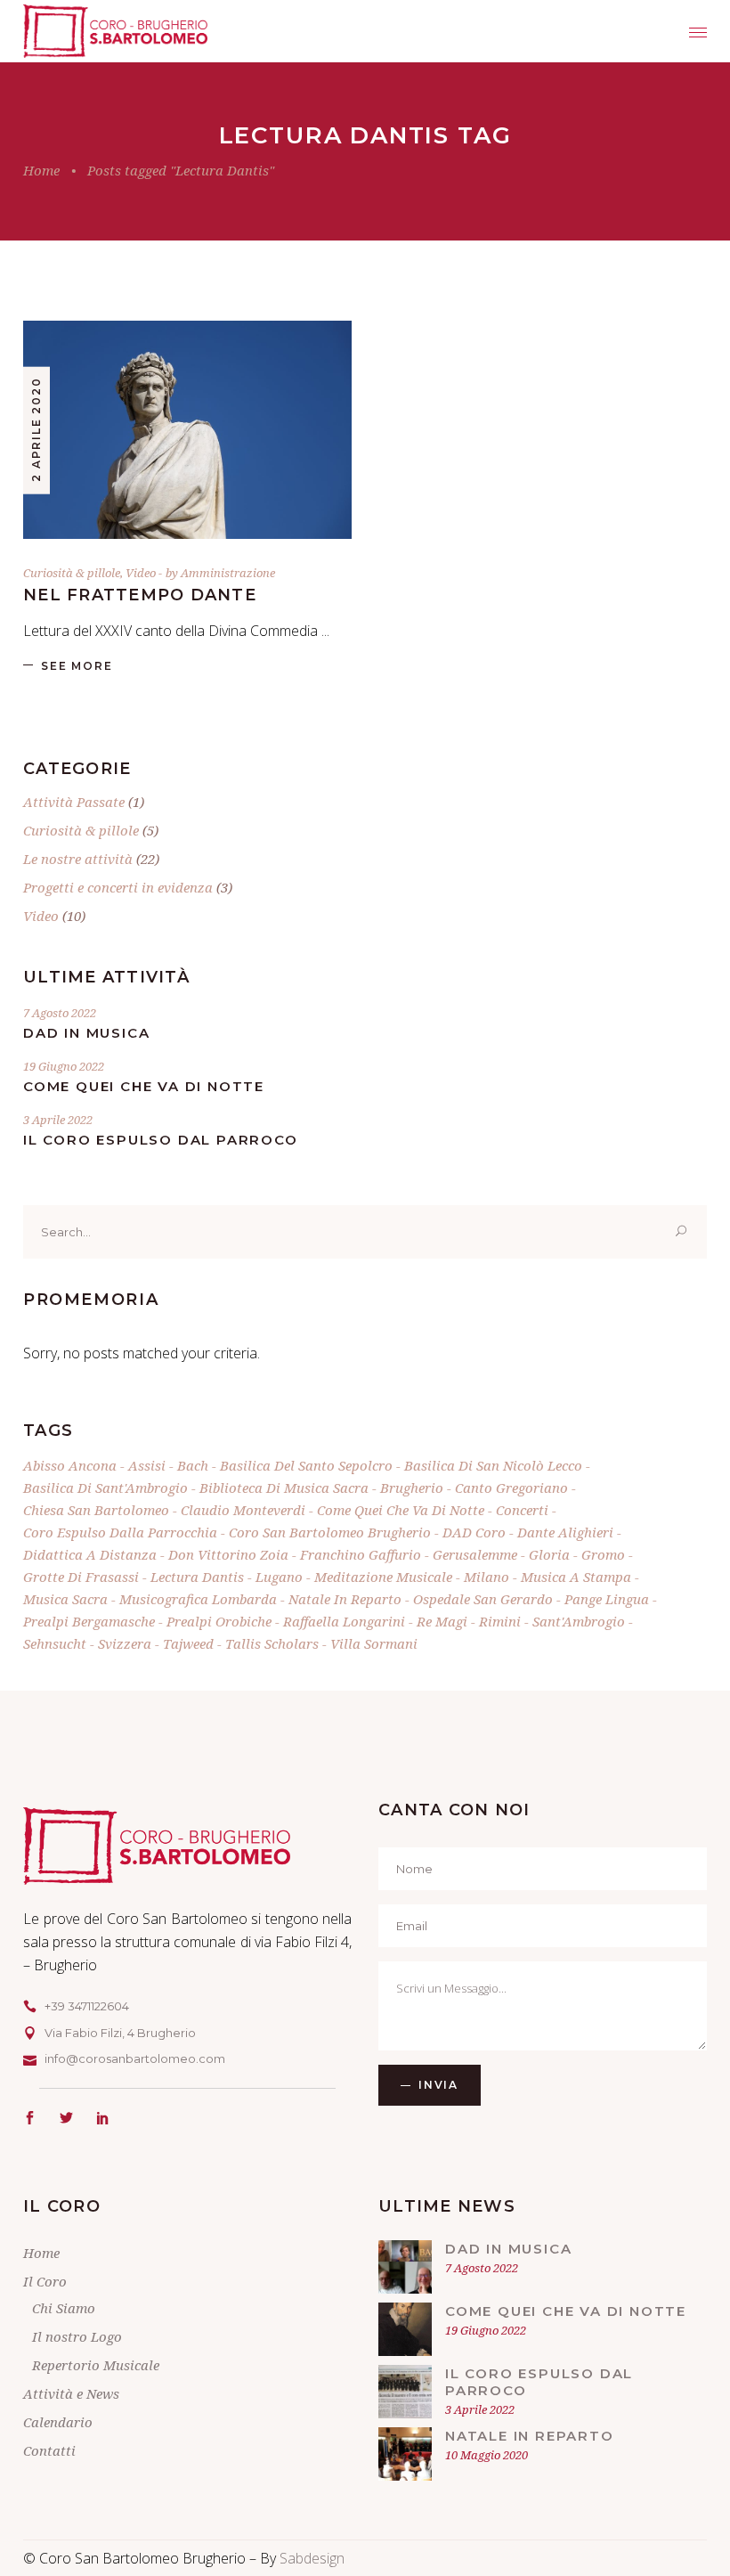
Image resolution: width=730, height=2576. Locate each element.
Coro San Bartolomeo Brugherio (330, 1532)
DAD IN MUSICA (86, 1033)
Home (41, 170)
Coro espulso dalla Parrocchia (120, 1532)
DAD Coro (474, 1532)
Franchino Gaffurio (361, 1554)
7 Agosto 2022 (60, 1013)
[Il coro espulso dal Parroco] (405, 2392)
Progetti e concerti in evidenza (118, 887)
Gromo (603, 1554)
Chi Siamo (64, 2308)
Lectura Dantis (197, 1577)
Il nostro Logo (77, 2336)
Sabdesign (312, 2558)
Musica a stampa (576, 1577)
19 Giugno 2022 (64, 1066)
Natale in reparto (345, 1599)
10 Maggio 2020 (487, 2455)
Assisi (147, 1465)
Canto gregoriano (511, 1488)
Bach (193, 1465)
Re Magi (442, 1621)
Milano (487, 1577)
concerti (522, 1510)
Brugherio (412, 1488)
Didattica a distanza (90, 1554)
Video (141, 573)
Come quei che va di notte (144, 1086)
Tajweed (188, 1643)
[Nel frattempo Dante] (187, 430)
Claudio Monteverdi (243, 1510)
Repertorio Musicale (96, 2365)
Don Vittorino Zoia (228, 1554)
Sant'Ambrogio (579, 1621)
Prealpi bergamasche (89, 1621)
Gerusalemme (475, 1554)
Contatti (49, 2450)
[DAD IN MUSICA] (405, 2267)
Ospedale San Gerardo (483, 1599)
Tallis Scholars (272, 1643)
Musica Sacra (65, 1599)
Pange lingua (607, 1599)
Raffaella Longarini (344, 1621)
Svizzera (125, 1643)
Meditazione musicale (383, 1577)
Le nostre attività (78, 859)
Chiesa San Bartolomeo (96, 1510)
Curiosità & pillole (72, 573)
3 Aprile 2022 (58, 1120)
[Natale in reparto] (405, 2454)
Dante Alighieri (565, 1532)
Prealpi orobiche (219, 1621)
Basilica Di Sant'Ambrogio (105, 1488)
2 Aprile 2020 (36, 429)
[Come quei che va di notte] (405, 2329)
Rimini (500, 1621)
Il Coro (45, 2281)
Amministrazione (228, 573)
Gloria (549, 1554)
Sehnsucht (55, 1643)
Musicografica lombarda (198, 1599)
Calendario (58, 2422)
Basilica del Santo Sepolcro (306, 1465)
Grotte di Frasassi (81, 1577)
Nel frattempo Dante (140, 595)
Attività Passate (74, 802)
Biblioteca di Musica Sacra (284, 1488)
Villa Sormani (374, 1643)
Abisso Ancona (70, 1465)
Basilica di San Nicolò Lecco (493, 1465)
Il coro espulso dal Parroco (161, 1140)
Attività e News (71, 2393)
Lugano (279, 1577)
